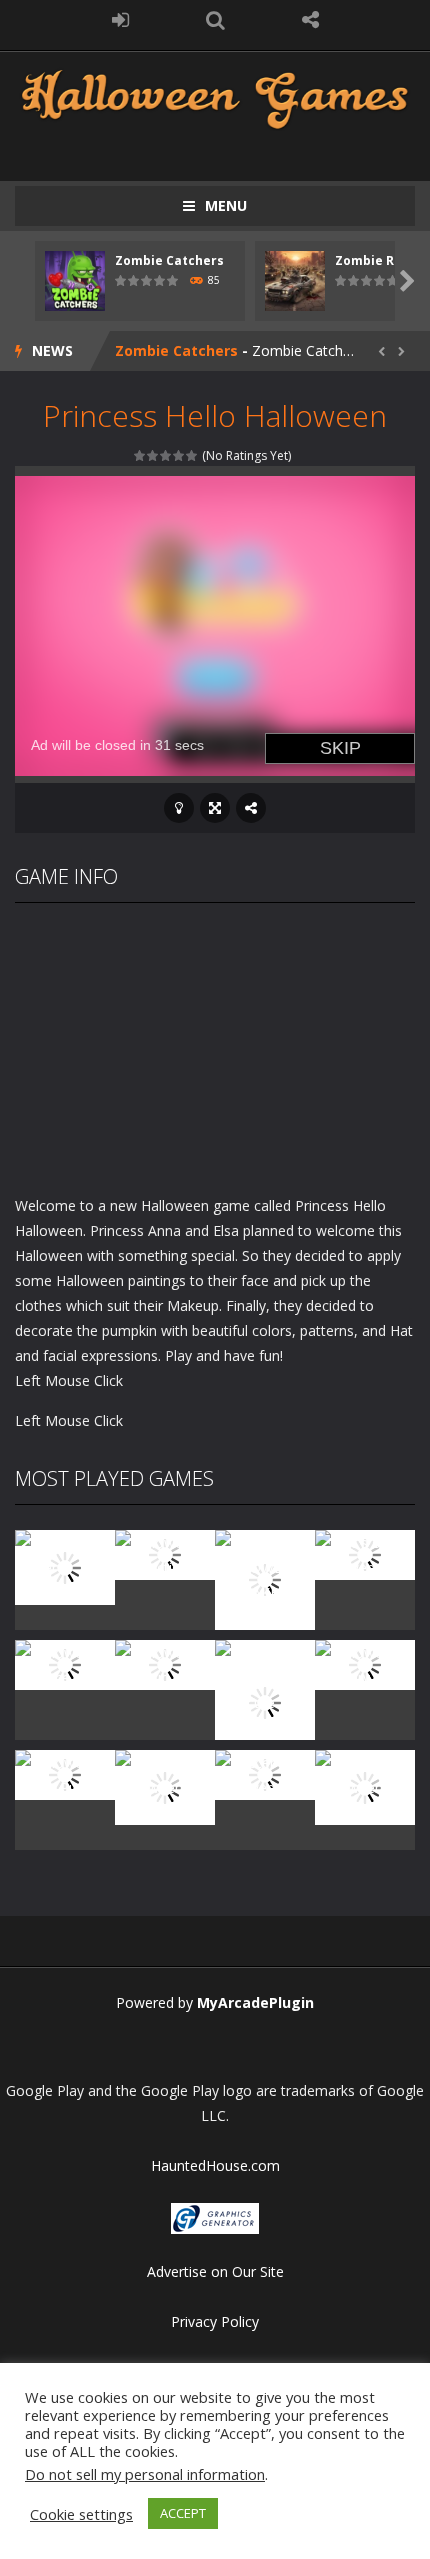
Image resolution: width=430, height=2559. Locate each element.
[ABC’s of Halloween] (365, 1553)
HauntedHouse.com (215, 2165)
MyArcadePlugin (255, 2002)
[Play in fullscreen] (215, 808)
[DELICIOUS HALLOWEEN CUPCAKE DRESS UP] (265, 1578)
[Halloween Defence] (65, 1663)
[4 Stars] (179, 455)
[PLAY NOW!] (75, 279)
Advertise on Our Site (215, 2271)
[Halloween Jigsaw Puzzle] (65, 1773)
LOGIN (120, 20)
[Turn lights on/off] (179, 808)
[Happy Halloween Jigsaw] (165, 1786)
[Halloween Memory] (365, 1663)
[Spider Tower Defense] (65, 1566)
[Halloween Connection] (165, 1553)
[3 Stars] (166, 455)
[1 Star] (140, 455)
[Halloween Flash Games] (215, 97)
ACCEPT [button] (183, 2513)
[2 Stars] (153, 455)
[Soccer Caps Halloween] (265, 1773)
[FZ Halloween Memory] (365, 1786)
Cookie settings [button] (81, 2514)
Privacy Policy (215, 2321)
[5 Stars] (192, 455)
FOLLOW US (310, 20)
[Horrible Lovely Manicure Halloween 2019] (265, 1701)
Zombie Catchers (169, 260)
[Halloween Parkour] (165, 1663)
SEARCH (215, 20)
